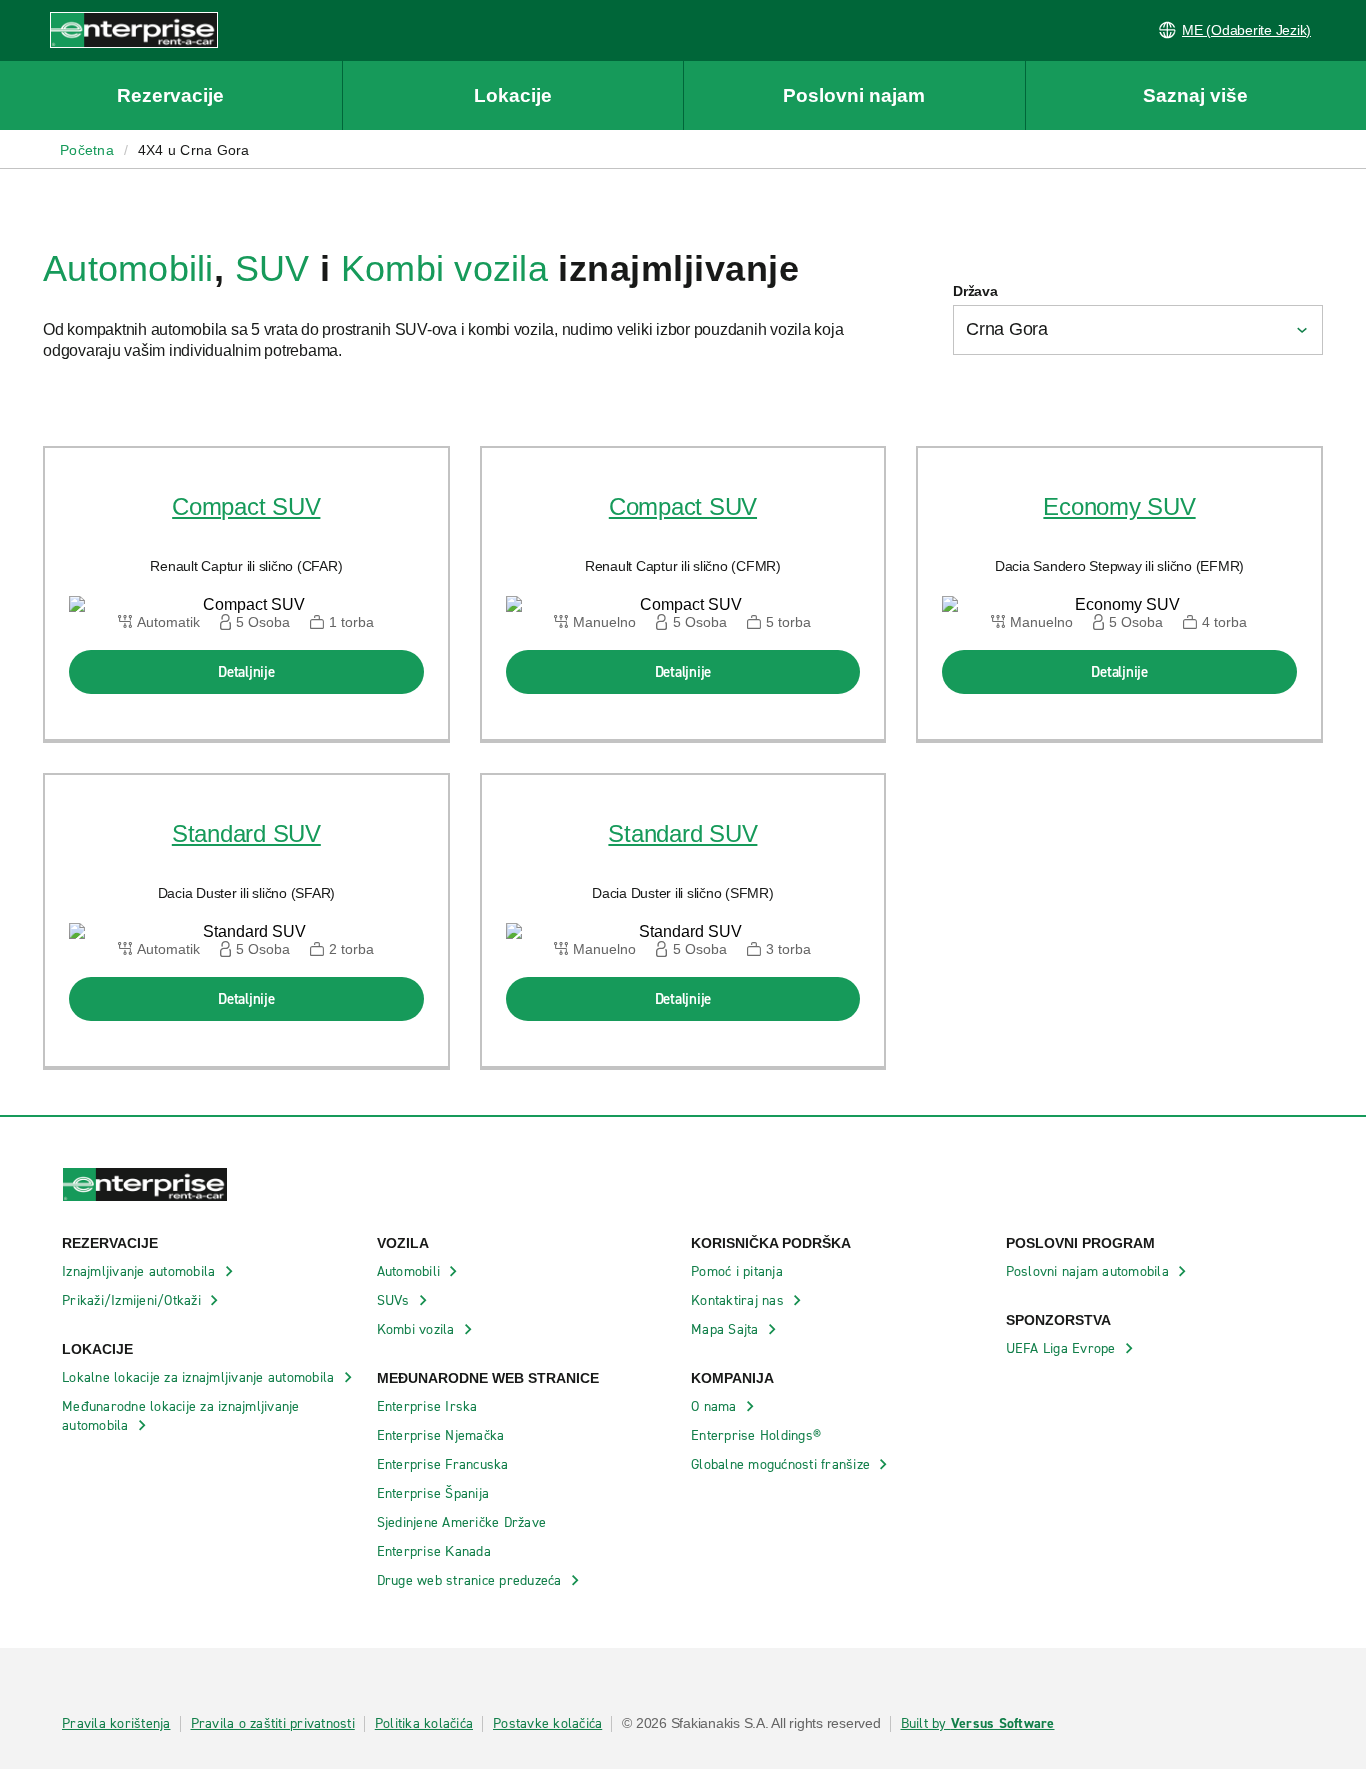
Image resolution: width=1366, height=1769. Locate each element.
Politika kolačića (424, 1724)
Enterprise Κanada (436, 1551)
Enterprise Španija (435, 1493)
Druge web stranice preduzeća (471, 1580)
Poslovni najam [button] (854, 95)
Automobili (128, 268)
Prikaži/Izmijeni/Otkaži (133, 1300)
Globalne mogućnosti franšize (782, 1464)
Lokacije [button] (513, 95)
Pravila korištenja (116, 1724)
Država (975, 291)
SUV (272, 268)
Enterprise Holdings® (758, 1435)
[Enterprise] (109, 29)
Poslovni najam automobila (1090, 1271)
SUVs (395, 1300)
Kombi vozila (444, 268)
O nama (716, 1406)
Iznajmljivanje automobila (141, 1271)
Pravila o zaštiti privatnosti (273, 1724)
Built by (978, 1724)
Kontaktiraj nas (739, 1300)
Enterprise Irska (429, 1406)
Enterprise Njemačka (443, 1435)
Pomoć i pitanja (739, 1271)
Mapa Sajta (727, 1329)
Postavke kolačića (547, 1724)
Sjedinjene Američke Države (464, 1522)
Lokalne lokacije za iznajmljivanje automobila (200, 1377)
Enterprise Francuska (445, 1464)
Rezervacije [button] (170, 95)
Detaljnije (246, 672)
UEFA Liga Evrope (1063, 1348)
